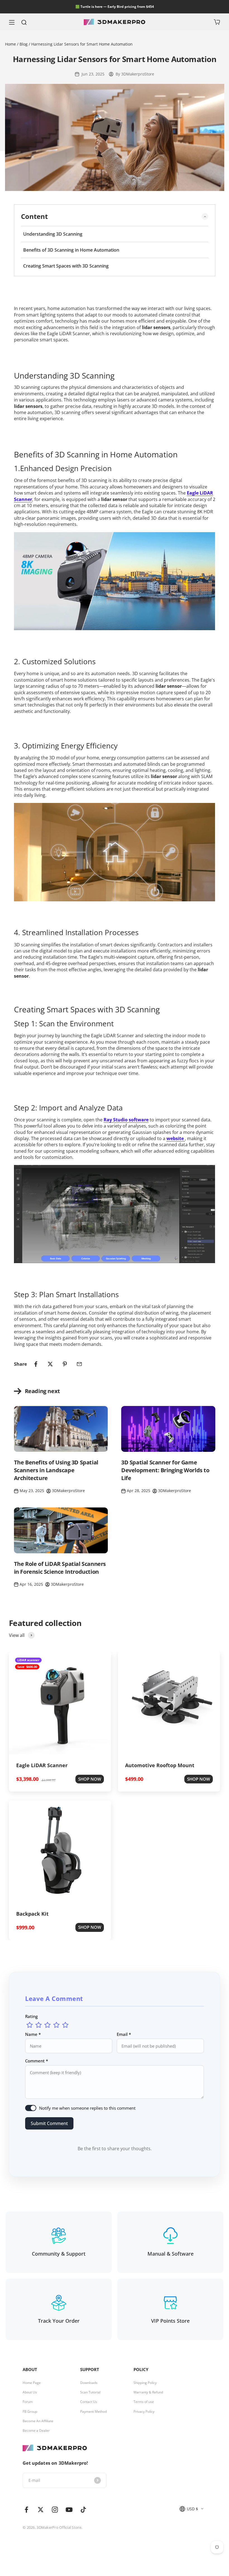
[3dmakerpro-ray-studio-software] (115, 1214)
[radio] (30, 2025)
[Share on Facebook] (36, 1364)
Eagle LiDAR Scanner (42, 1765)
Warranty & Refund (148, 2392)
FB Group (30, 2412)
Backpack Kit (32, 1914)
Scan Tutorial (90, 2392)
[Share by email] (79, 1364)
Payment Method (93, 2412)
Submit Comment (49, 2123)
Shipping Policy (145, 2383)
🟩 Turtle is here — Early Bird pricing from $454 (115, 7)
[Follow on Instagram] (55, 2510)
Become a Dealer (36, 2431)
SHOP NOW (90, 1779)
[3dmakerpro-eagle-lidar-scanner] (115, 581)
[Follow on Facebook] (26, 2510)
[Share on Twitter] (50, 1364)
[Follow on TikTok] (83, 2510)
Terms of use (144, 2402)
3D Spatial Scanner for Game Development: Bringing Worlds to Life (165, 1470)
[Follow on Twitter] (41, 2510)
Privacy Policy (144, 2412)
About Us (30, 2392)
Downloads (89, 2383)
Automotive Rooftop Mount (160, 1765)
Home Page (32, 2383)
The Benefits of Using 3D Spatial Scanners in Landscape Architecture (56, 1470)
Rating (31, 2016)
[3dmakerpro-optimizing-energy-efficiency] (115, 852)
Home (11, 44)
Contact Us (89, 2402)
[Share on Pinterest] (65, 1364)
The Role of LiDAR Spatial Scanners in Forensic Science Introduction (60, 1568)
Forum (28, 2402)
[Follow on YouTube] (69, 2510)
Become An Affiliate (38, 2421)
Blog (24, 44)
